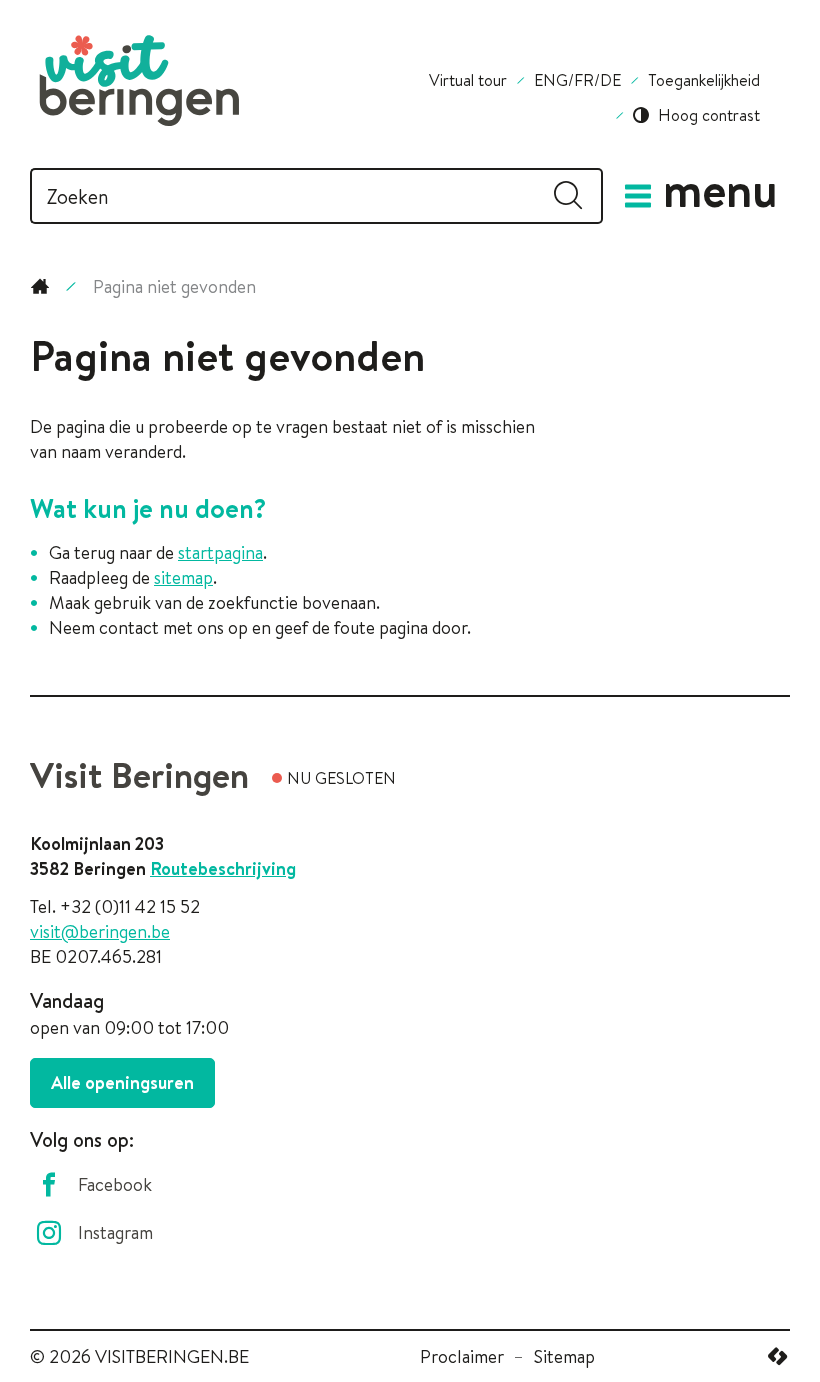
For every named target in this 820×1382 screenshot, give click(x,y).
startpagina (220, 552)
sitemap (183, 577)
